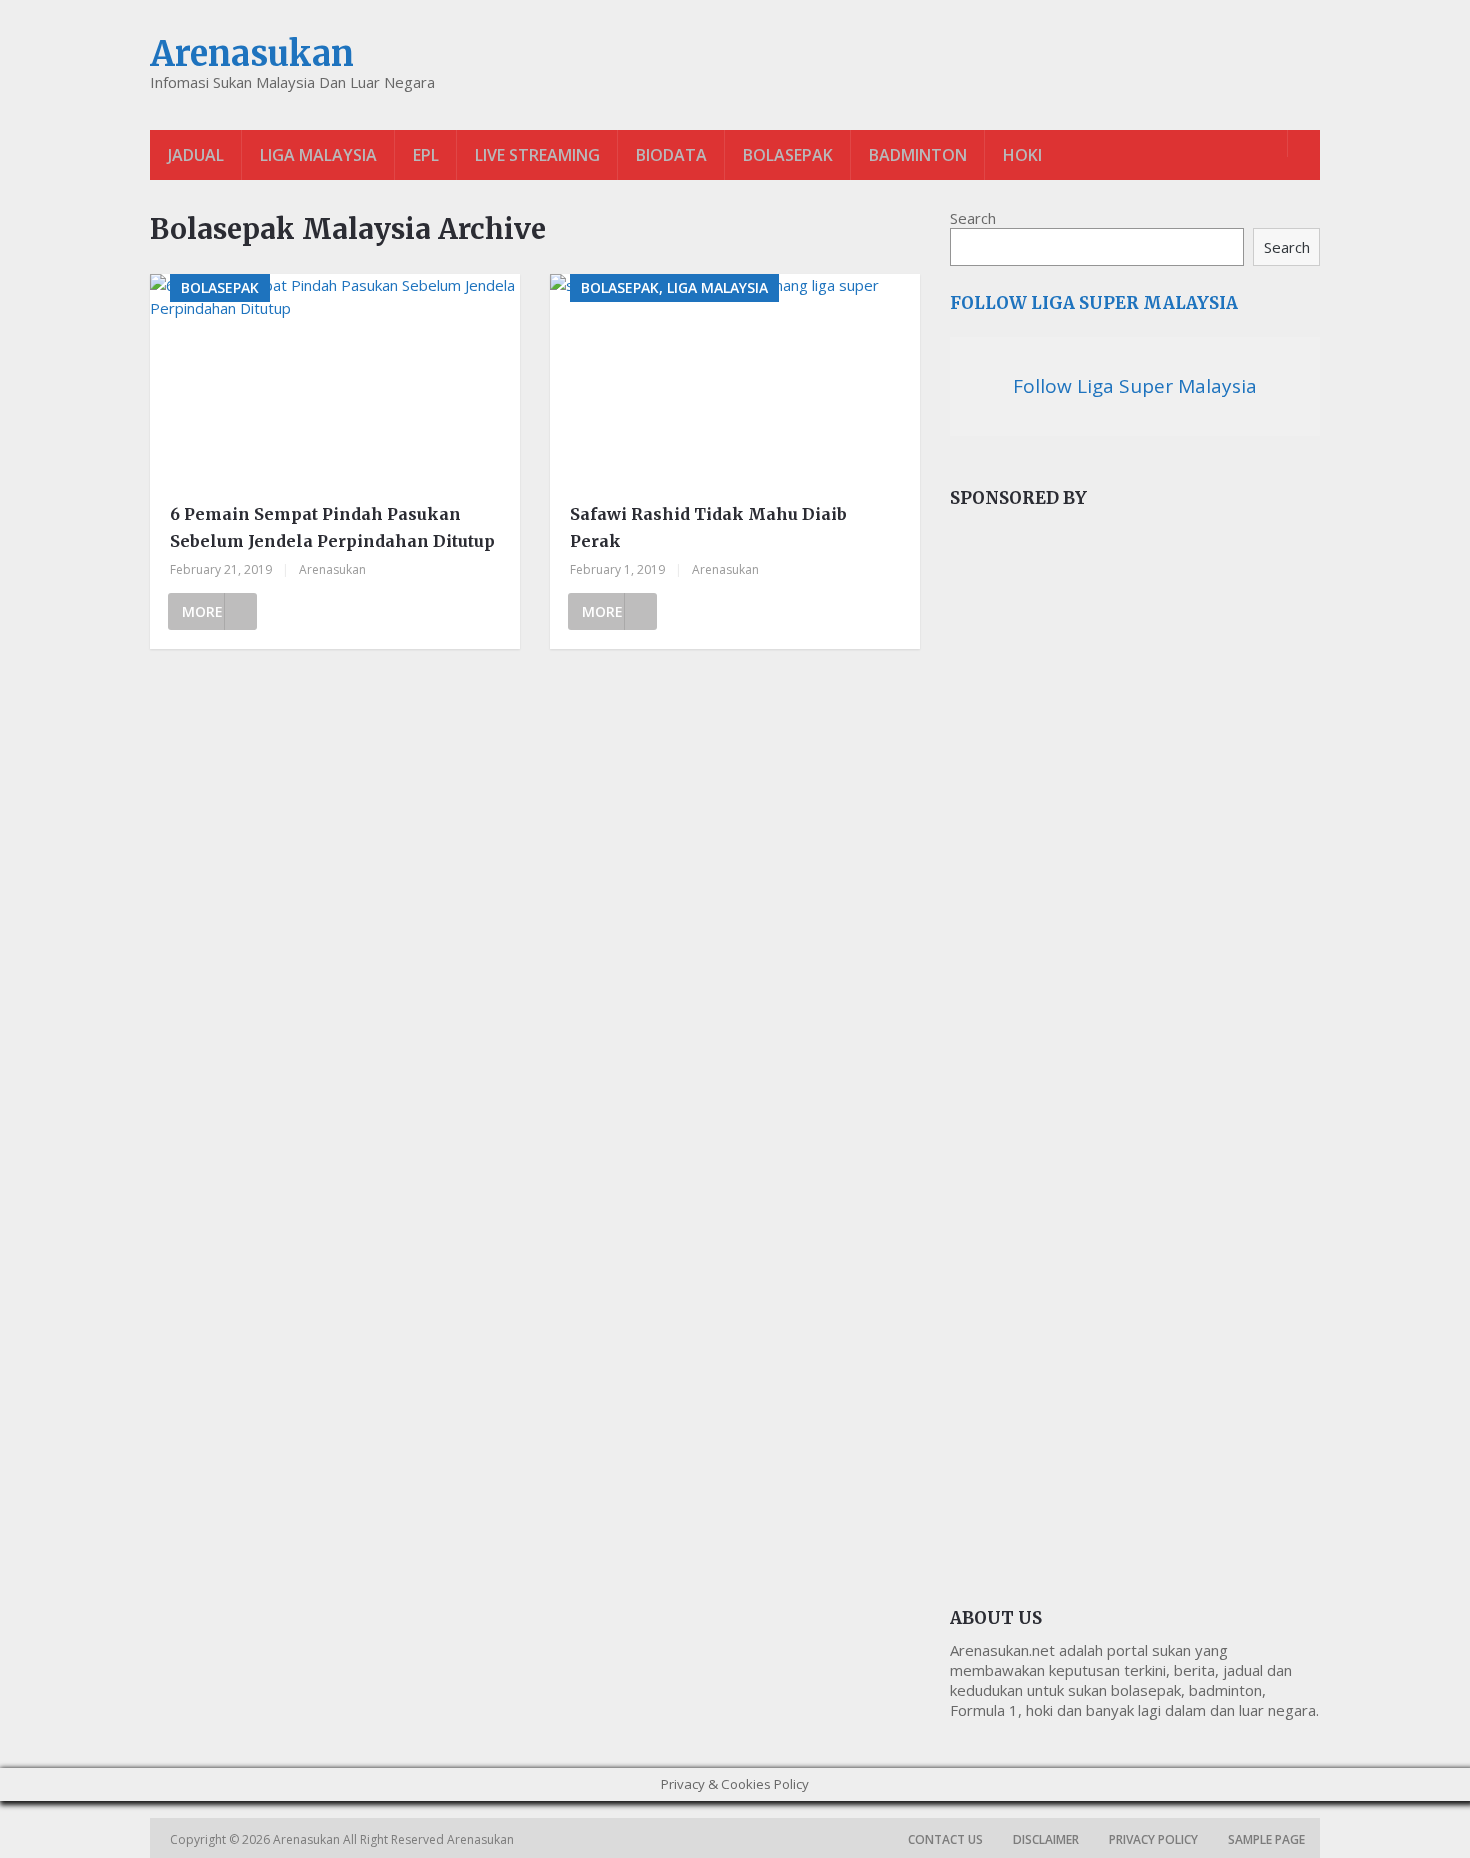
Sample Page (1266, 1839)
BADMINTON (918, 155)
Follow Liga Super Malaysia (1094, 303)
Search (973, 218)
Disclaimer (1046, 1839)
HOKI (1022, 155)
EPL (426, 155)
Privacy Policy (1153, 1839)
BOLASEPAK (788, 155)
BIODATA (671, 155)
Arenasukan (252, 54)
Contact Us (945, 1839)
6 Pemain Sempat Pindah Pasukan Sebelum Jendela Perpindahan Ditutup (332, 527)
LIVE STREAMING (537, 155)
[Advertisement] (1100, 860)
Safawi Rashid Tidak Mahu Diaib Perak (708, 527)
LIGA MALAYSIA (318, 155)
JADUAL (196, 155)
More (202, 611)
